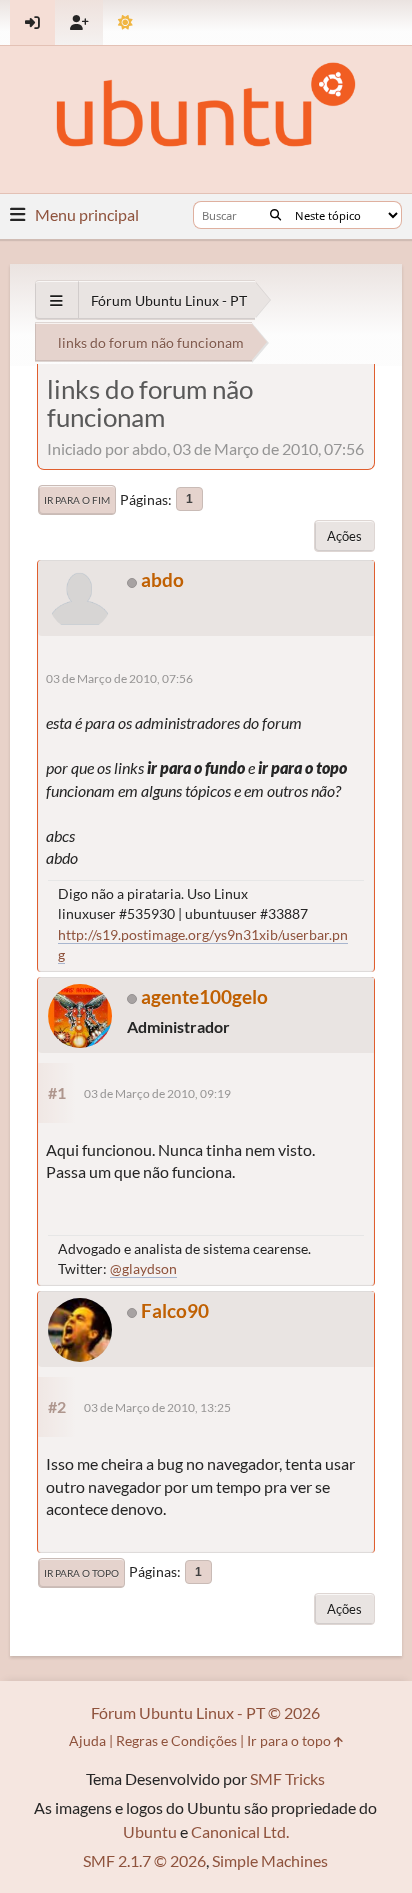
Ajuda (87, 1740)
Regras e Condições (176, 1740)
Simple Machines (270, 1860)
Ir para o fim (77, 500)
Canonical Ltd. (240, 1831)
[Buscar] (275, 215)
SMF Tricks (287, 1778)
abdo (162, 579)
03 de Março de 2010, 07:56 (119, 678)
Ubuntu (150, 1831)
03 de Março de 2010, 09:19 (157, 1093)
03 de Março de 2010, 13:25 (157, 1407)
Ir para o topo (81, 1573)
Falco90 (175, 1310)
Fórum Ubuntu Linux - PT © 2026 (205, 1712)
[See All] (56, 300)
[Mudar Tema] (125, 22)
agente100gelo (204, 996)
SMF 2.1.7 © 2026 (144, 1860)
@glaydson (143, 1268)
